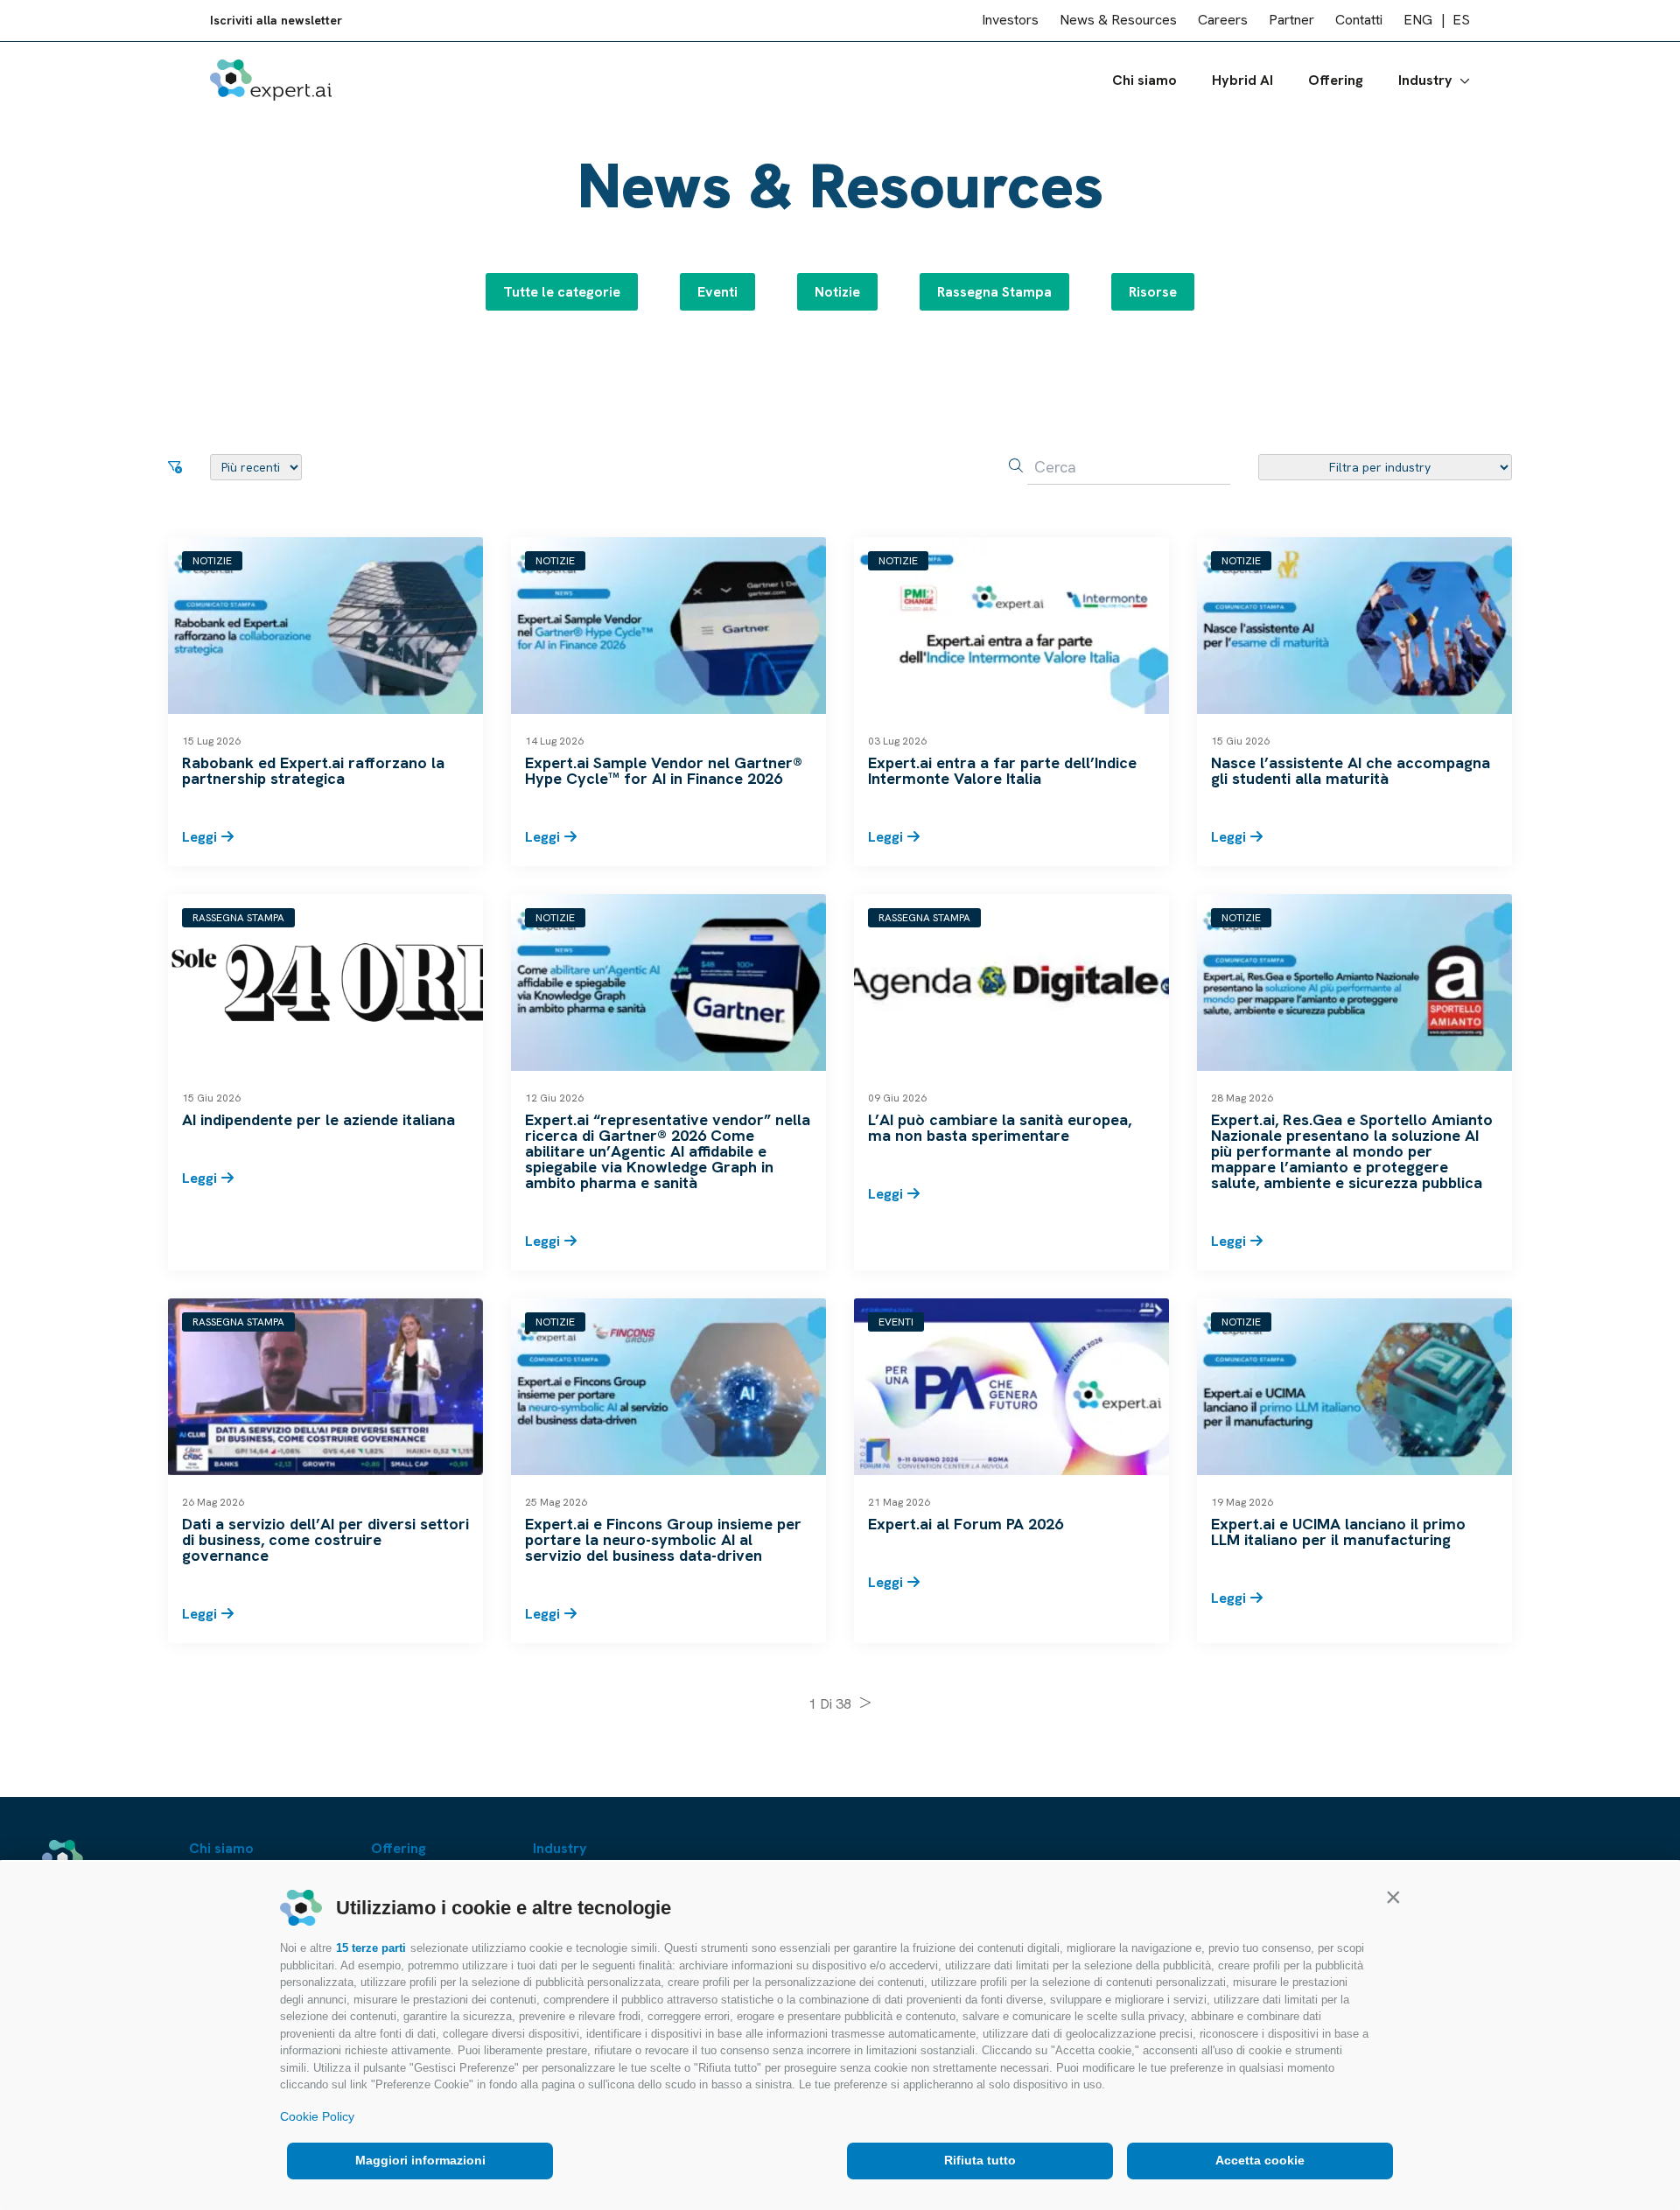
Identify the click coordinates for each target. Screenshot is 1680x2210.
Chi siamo (1144, 80)
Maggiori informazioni (420, 2160)
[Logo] (271, 80)
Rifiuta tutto (980, 2160)
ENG (1418, 21)
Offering (1336, 80)
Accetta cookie (1260, 2160)
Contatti (1359, 21)
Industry (1425, 80)
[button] (1393, 1897)
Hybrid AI (1242, 80)
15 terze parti (371, 1948)
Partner (1291, 21)
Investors (1010, 21)
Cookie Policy (317, 2116)
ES (1461, 21)
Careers (1223, 21)
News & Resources (1118, 21)
